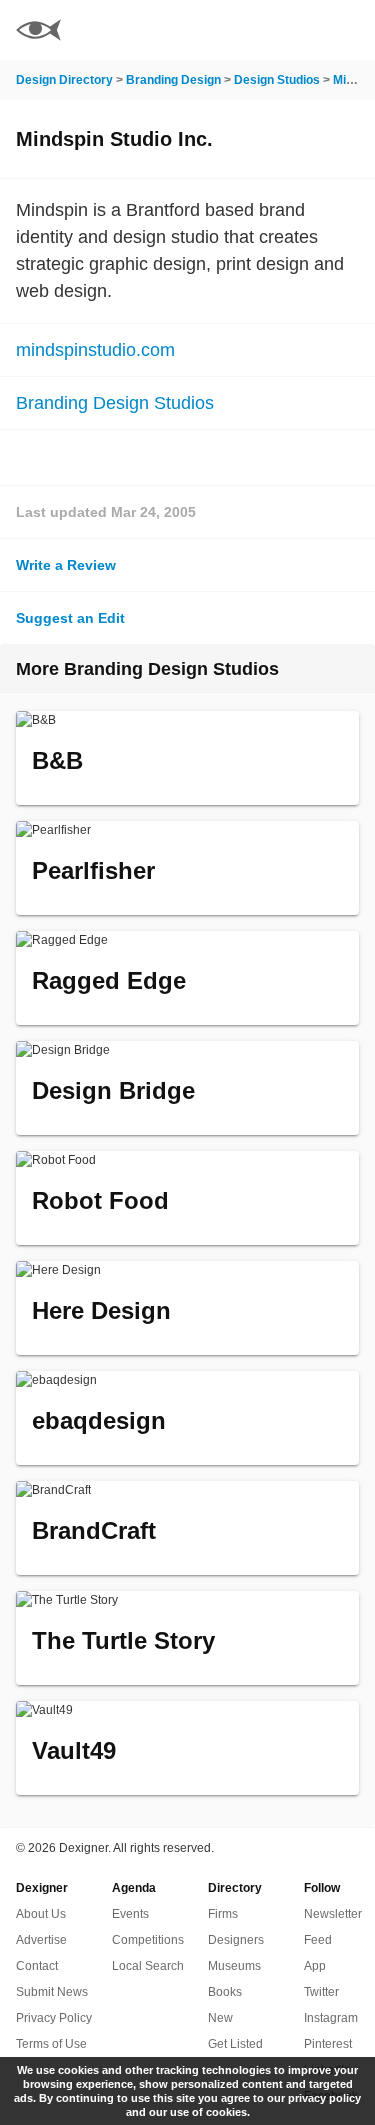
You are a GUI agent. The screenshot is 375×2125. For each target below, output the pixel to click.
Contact (37, 1966)
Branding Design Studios (115, 403)
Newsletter (333, 1914)
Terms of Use (51, 2044)
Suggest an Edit (70, 618)
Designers (236, 1940)
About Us (41, 1914)
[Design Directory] (38, 32)
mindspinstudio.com (95, 350)
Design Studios (277, 80)
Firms (223, 1914)
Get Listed (235, 2044)
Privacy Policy (54, 2018)
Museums (234, 1966)
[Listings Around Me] (294, 30)
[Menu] (348, 30)
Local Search (148, 1966)
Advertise (41, 1940)
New (220, 2018)
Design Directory (64, 80)
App (315, 1966)
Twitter (321, 1992)
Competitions (148, 1940)
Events (130, 1914)
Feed (318, 1940)
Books (225, 1992)
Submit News (52, 1992)
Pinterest (328, 2044)
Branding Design (173, 80)
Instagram (331, 2018)
